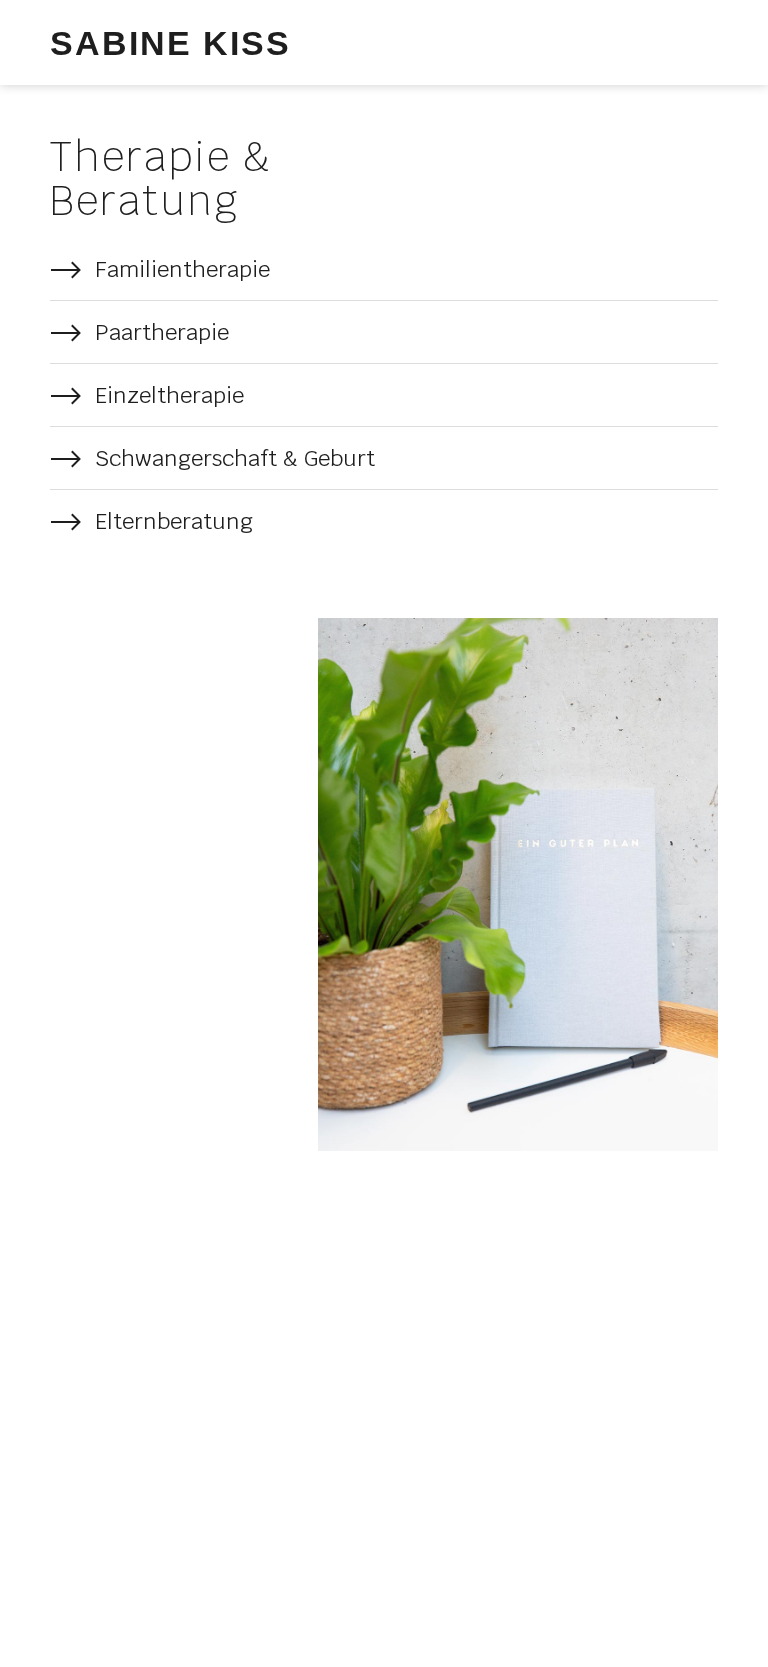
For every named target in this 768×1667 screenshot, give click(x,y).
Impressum (236, 1530)
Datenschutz (101, 1530)
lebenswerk (319, 1601)
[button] (699, 42)
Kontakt (351, 1530)
